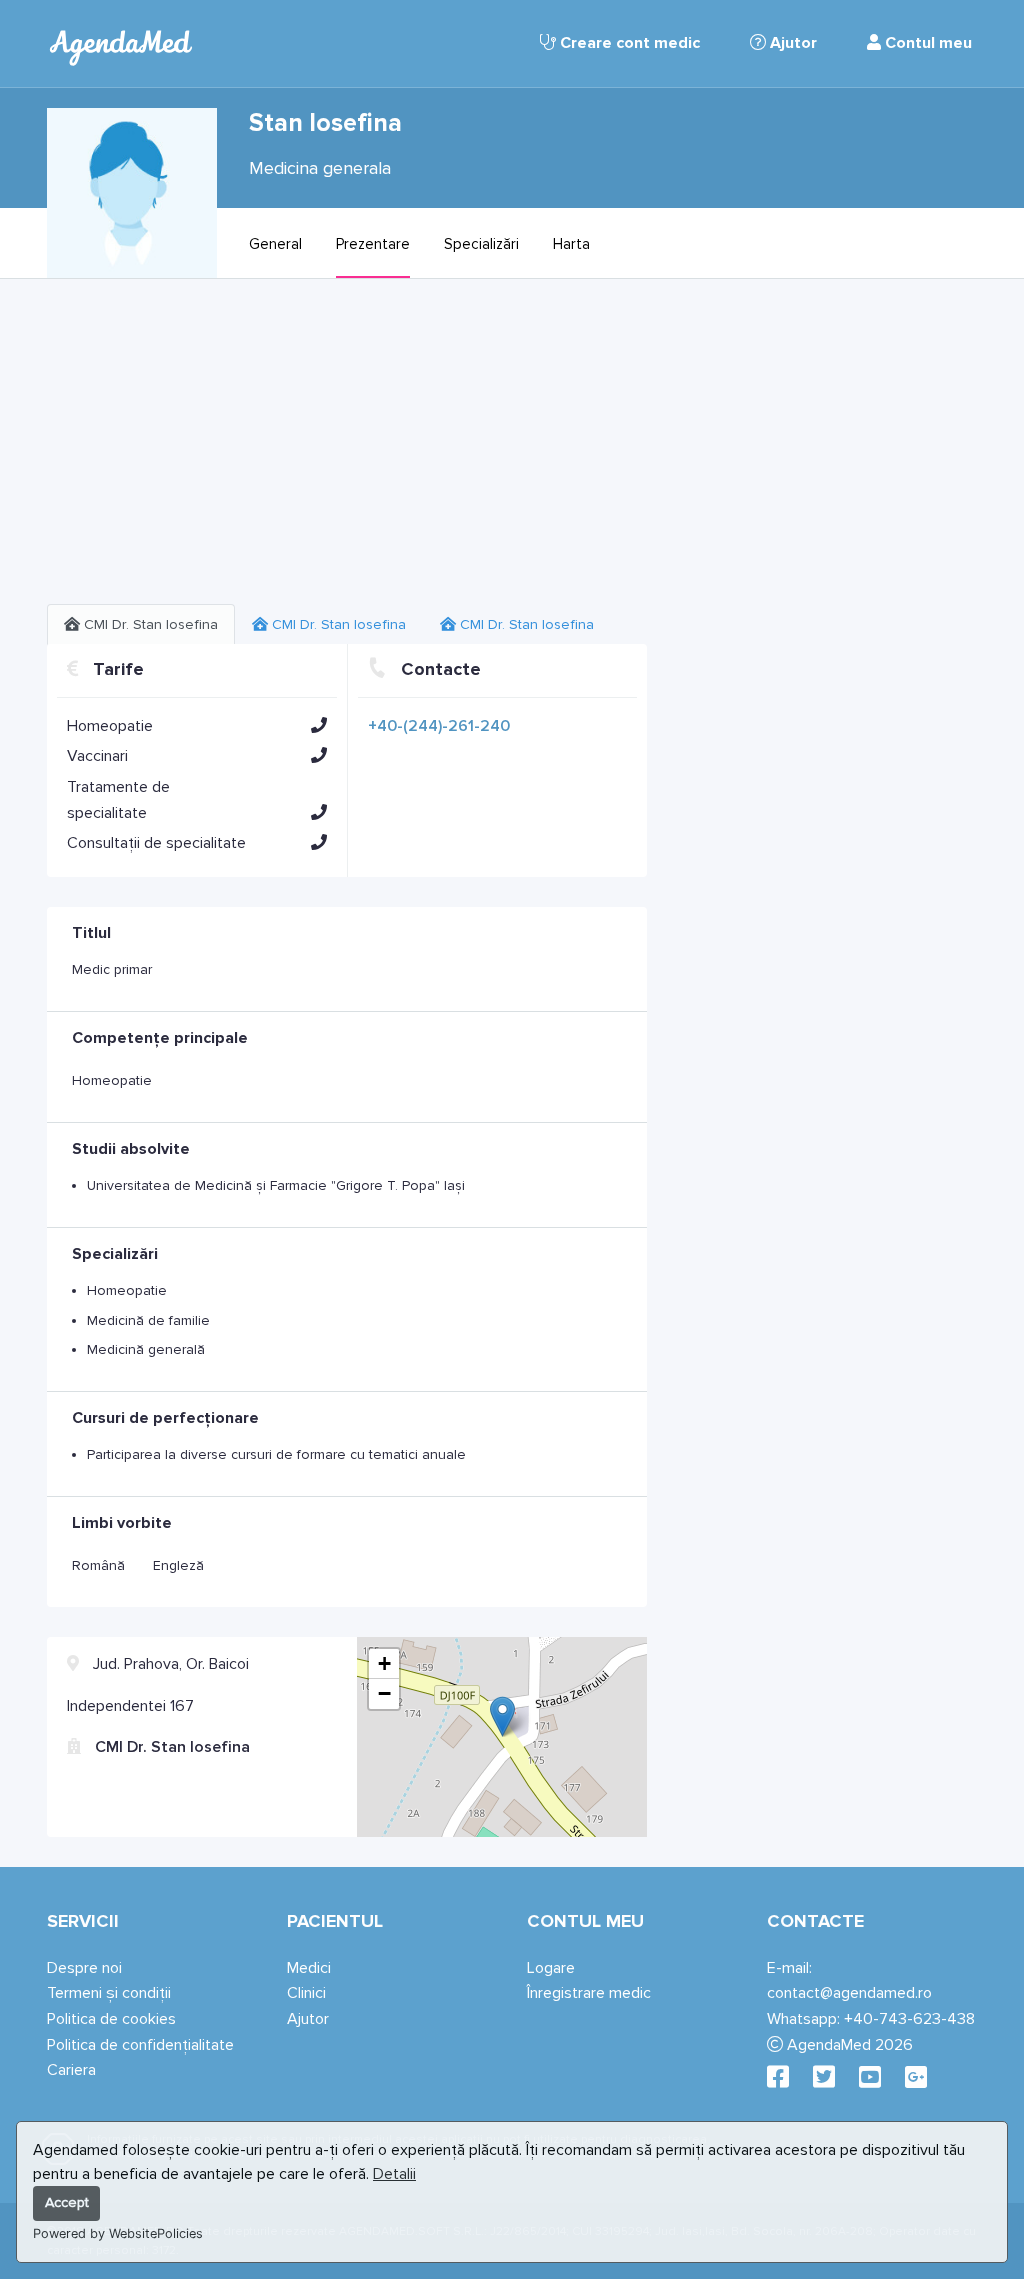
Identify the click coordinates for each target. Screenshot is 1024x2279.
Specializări (481, 244)
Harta (571, 244)
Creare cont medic (628, 43)
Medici (309, 1968)
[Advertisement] (347, 449)
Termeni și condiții (109, 1993)
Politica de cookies (111, 2019)
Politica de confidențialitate (140, 2045)
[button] (319, 725)
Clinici (306, 1993)
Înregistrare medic (589, 1993)
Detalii (394, 2174)
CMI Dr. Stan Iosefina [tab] (149, 624)
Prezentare (373, 244)
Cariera (71, 2070)
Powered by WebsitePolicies (118, 2233)
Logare (551, 1968)
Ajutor (791, 43)
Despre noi (84, 1968)
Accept (67, 2202)
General (275, 244)
